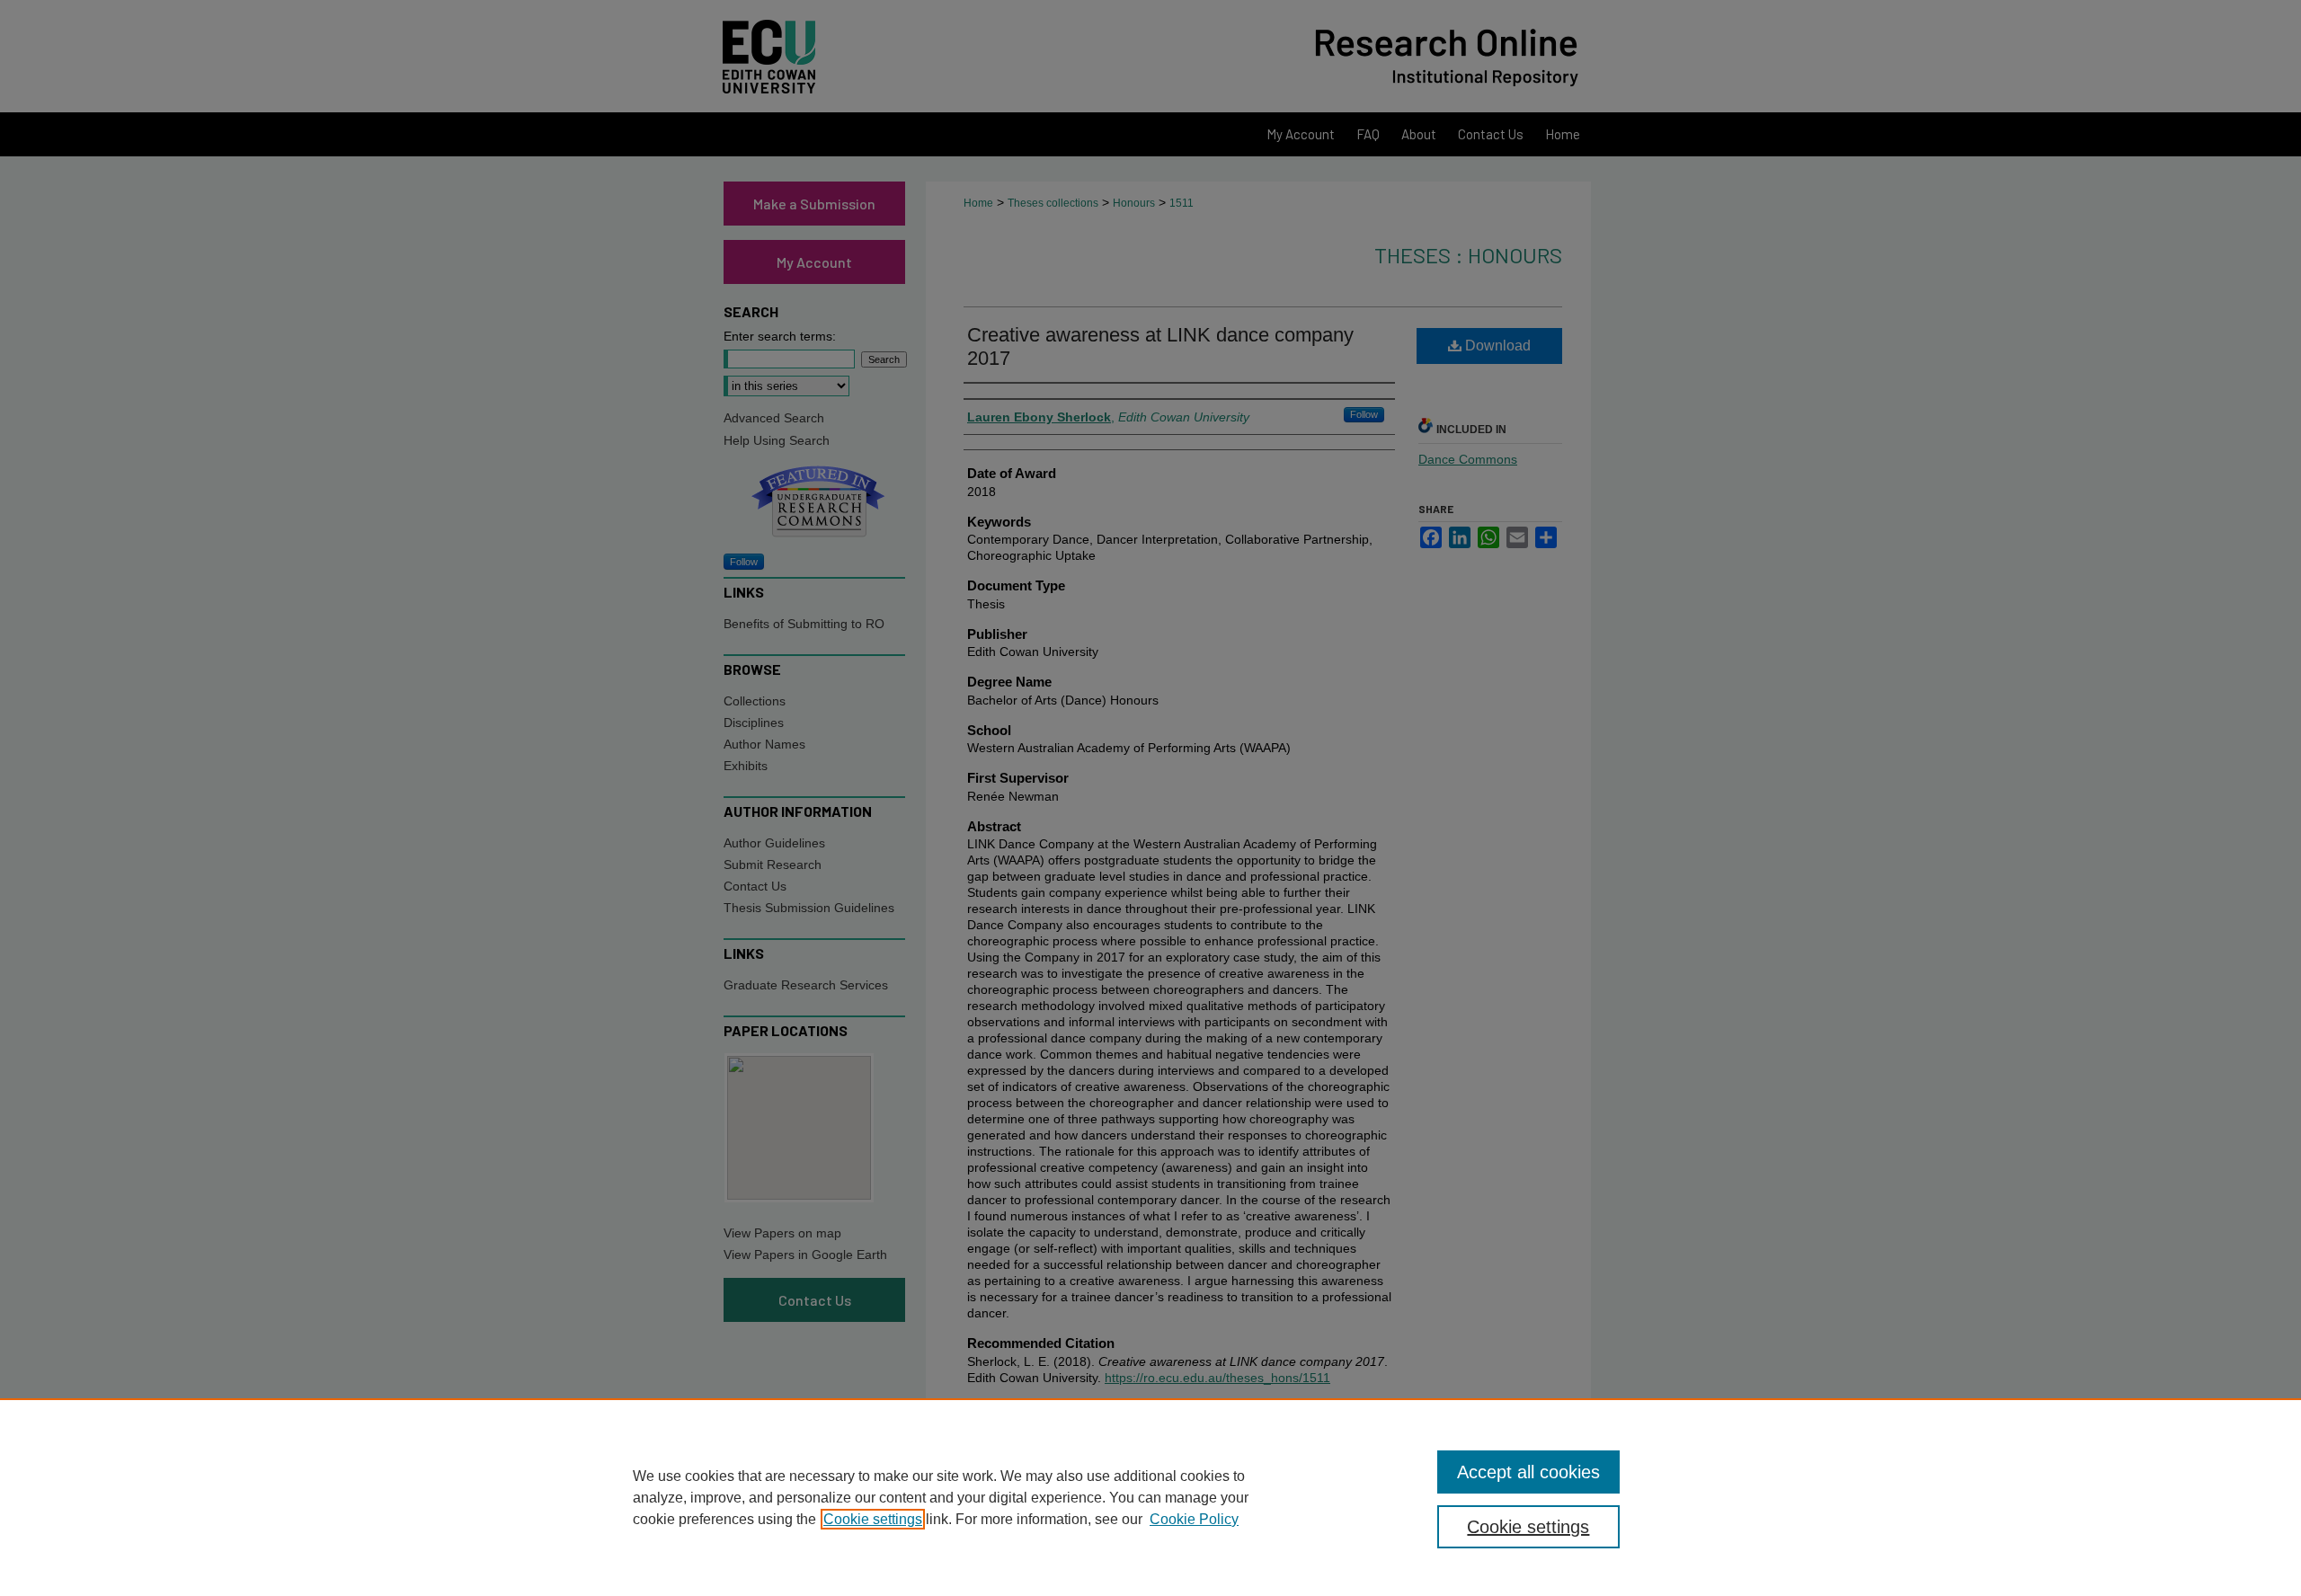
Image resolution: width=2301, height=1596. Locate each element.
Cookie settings (873, 1519)
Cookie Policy (1194, 1519)
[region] (1150, 1497)
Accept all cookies (1528, 1472)
